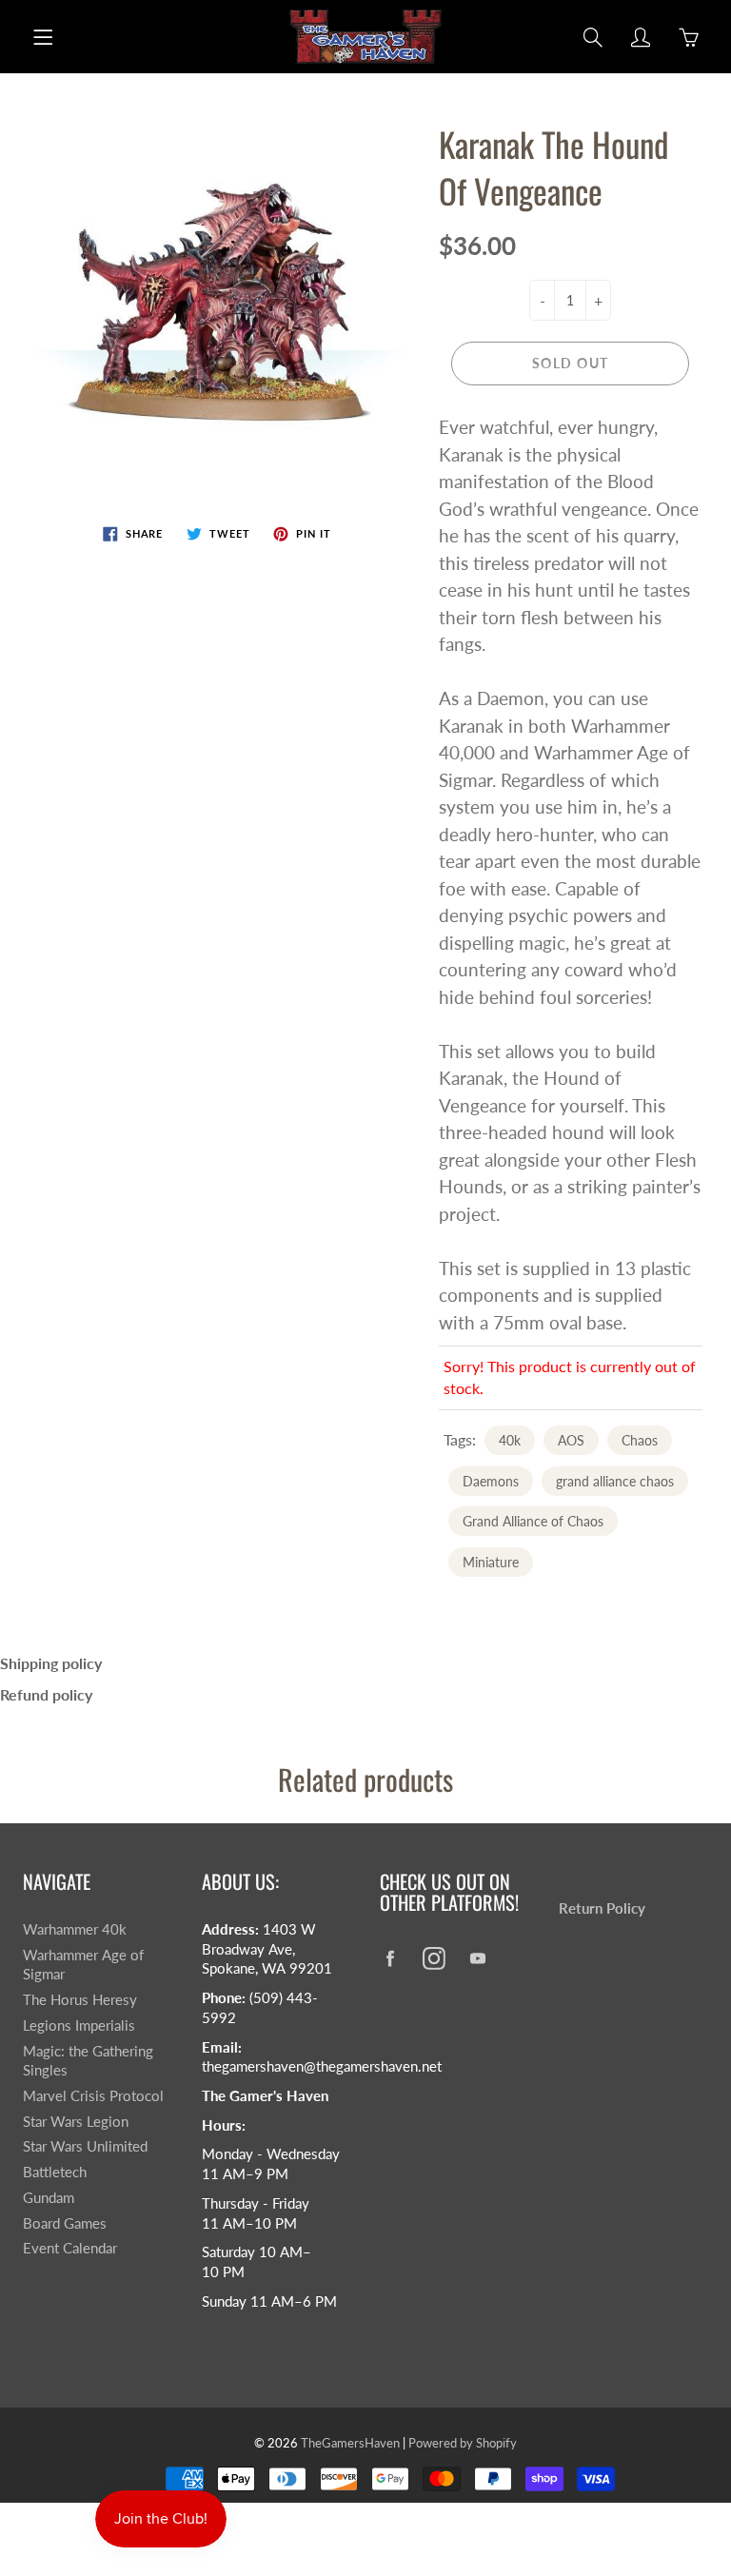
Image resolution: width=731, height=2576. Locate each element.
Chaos (640, 1440)
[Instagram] (434, 1958)
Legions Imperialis (79, 2025)
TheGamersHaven (350, 2443)
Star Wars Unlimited (85, 2146)
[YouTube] (477, 1958)
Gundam (49, 2198)
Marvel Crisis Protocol (93, 2096)
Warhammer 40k (75, 1929)
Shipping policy (51, 1663)
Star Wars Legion (76, 2122)
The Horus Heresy (80, 2000)
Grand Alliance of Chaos (533, 1521)
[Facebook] (390, 1958)
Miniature (491, 1562)
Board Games (65, 2223)
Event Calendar (70, 2248)
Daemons (491, 1481)
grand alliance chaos (615, 1481)
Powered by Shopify (463, 2443)
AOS (571, 1440)
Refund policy (46, 1694)
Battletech (55, 2172)
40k (510, 1440)
